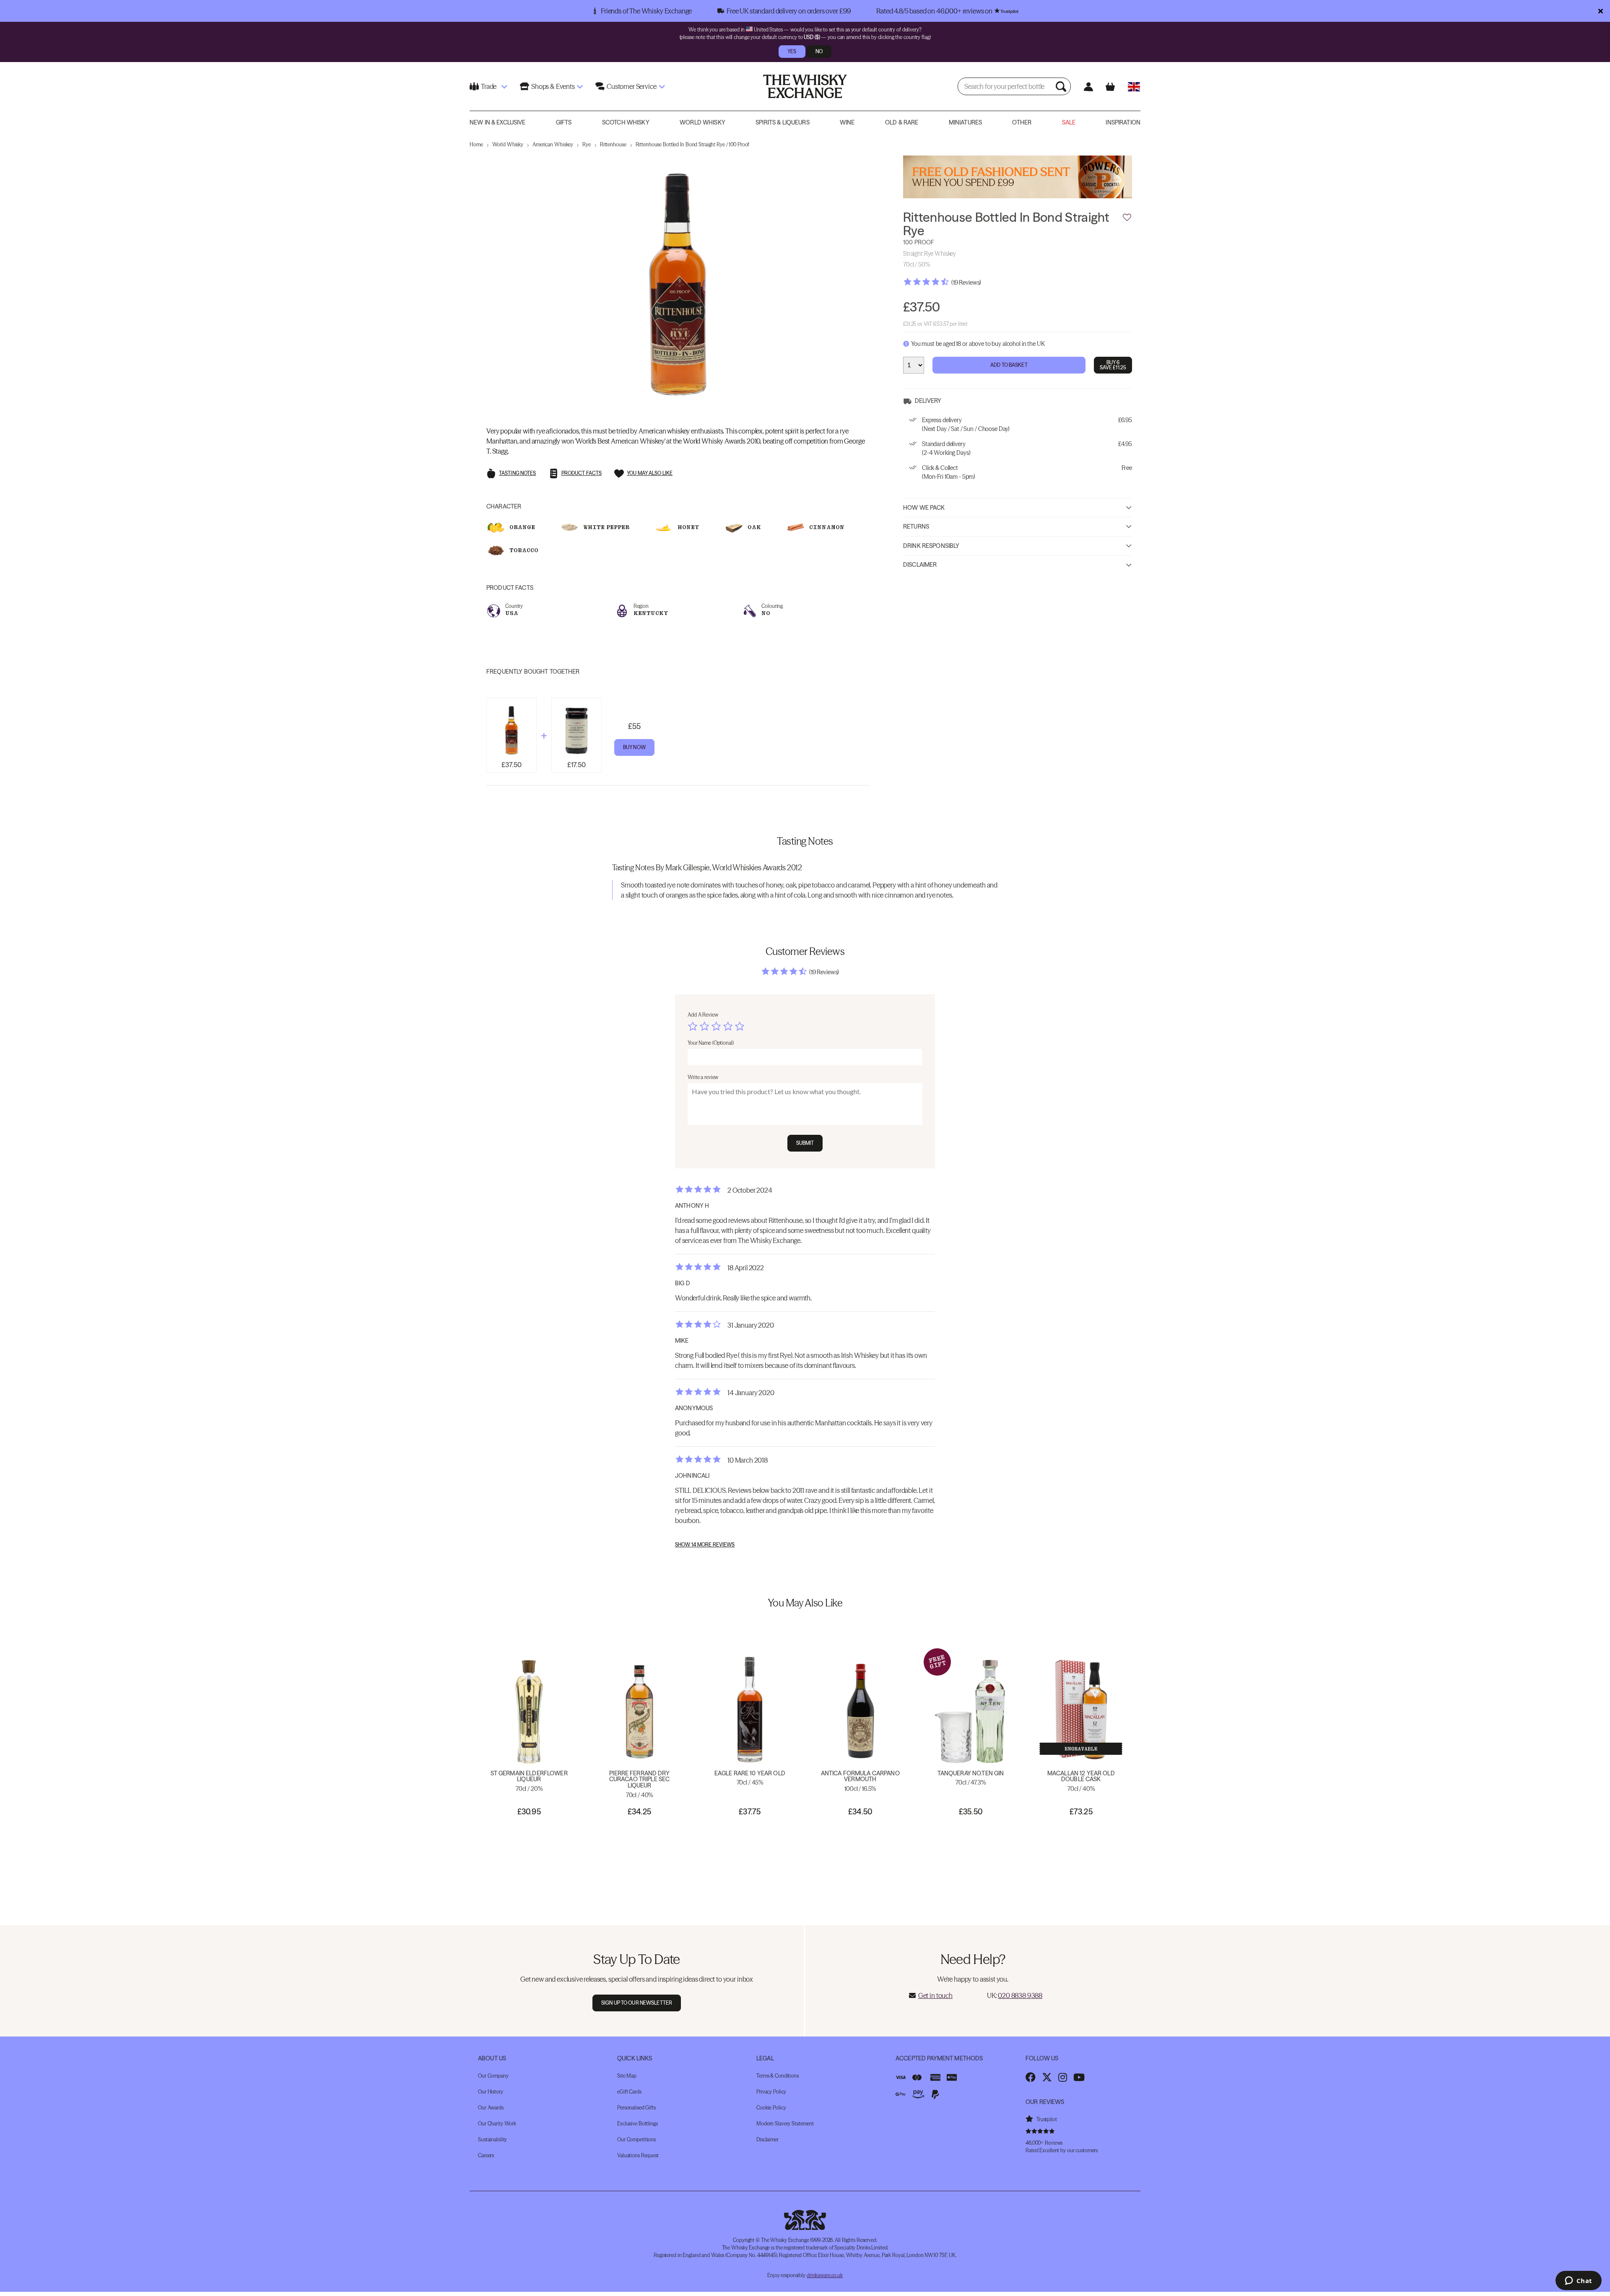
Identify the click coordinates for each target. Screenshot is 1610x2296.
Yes (792, 51)
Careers (486, 2155)
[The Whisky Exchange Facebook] (1031, 2077)
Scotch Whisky (626, 122)
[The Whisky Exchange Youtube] (1079, 2077)
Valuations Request (638, 2155)
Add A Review (703, 1015)
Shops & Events (553, 86)
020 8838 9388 (1020, 1995)
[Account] (1088, 87)
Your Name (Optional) (711, 1043)
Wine (847, 122)
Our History (491, 2092)
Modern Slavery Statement (785, 2123)
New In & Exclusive (498, 122)
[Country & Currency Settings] (1134, 87)
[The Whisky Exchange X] (1047, 2077)
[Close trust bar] (1601, 11)
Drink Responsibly (931, 545)
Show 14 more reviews (705, 1545)
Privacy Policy (771, 2092)
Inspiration (1123, 122)
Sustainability (492, 2139)
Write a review (703, 1077)
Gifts (564, 122)
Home (476, 144)
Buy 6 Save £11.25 (1113, 365)
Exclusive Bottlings (638, 2123)
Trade (489, 86)
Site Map (627, 2076)
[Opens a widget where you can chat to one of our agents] (1578, 2281)
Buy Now (634, 747)
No (819, 51)
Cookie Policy (771, 2108)
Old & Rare (902, 122)
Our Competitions (636, 2139)
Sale (1069, 122)
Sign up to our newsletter (637, 2003)
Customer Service (631, 86)
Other (1022, 122)
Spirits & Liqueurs (783, 122)
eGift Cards (629, 2092)
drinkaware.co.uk (825, 2275)
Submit (805, 1143)
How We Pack (924, 507)
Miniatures (965, 122)
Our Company (493, 2076)
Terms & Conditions (778, 2076)
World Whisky (702, 122)
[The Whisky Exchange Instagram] (1063, 2077)
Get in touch (935, 1995)
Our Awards (491, 2108)
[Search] (1062, 86)
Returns (916, 527)
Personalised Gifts (636, 2108)
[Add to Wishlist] (1127, 218)
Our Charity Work (497, 2123)
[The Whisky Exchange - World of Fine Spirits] (805, 86)
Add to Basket (1009, 365)
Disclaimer (920, 565)
